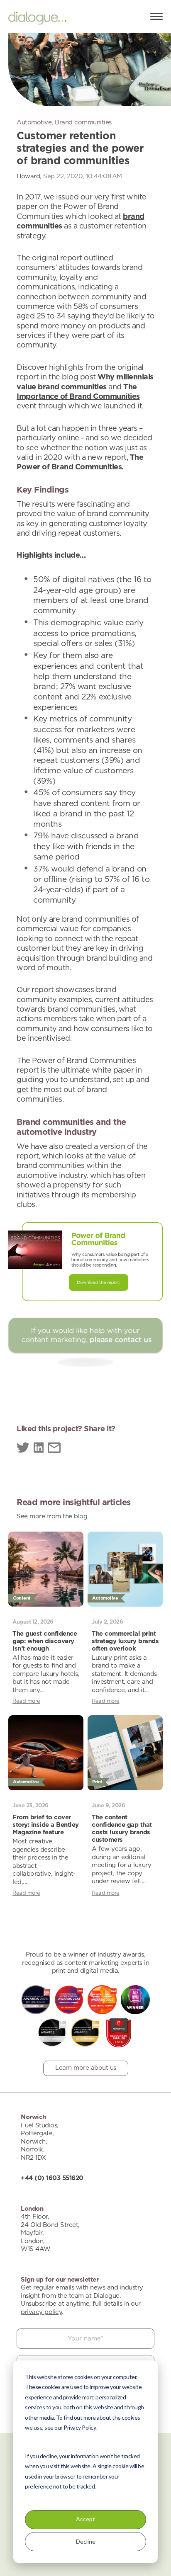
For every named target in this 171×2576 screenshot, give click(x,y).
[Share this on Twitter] (23, 1449)
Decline (86, 2541)
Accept (85, 2519)
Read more (26, 1701)
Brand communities (83, 123)
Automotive (34, 123)
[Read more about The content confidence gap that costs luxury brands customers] (125, 1753)
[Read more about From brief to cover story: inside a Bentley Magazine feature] (46, 1753)
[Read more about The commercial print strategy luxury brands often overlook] (125, 1569)
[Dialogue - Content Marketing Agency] (37, 19)
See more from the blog (52, 1516)
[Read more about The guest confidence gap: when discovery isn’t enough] (46, 1569)
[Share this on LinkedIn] (39, 1449)
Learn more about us (86, 2068)
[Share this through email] (54, 1449)
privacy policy (41, 2312)
